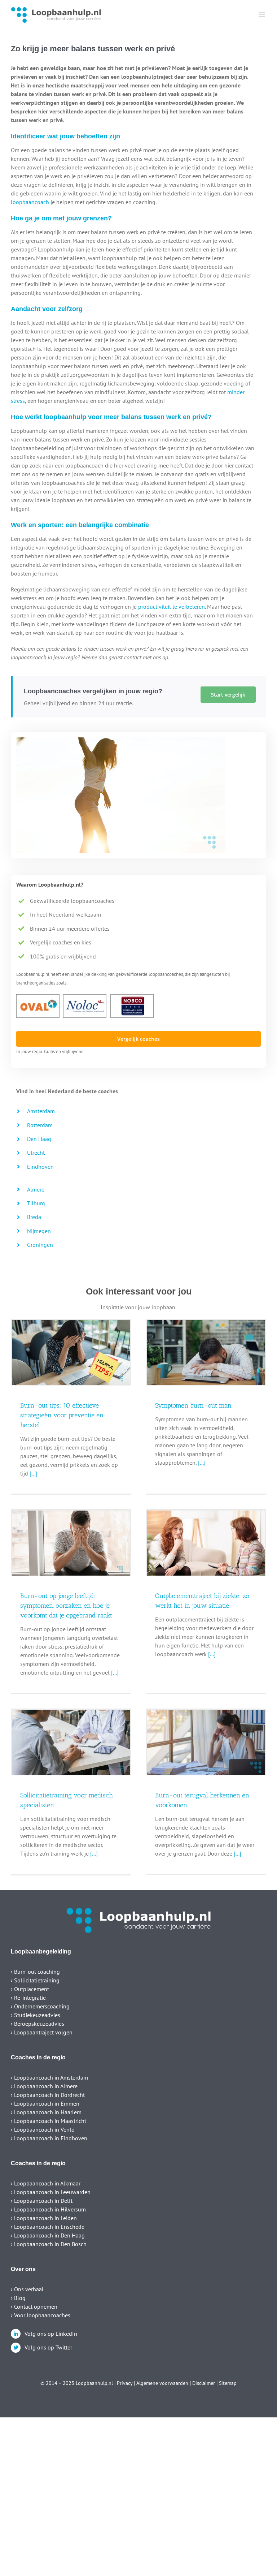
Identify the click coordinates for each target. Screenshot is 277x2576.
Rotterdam (40, 1125)
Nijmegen (39, 1231)
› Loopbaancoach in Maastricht (49, 2121)
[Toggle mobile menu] (262, 15)
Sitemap (228, 2383)
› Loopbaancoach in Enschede (48, 2227)
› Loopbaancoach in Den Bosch (49, 2244)
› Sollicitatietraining (35, 1980)
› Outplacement (30, 1989)
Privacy (125, 2383)
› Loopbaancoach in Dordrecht (48, 2095)
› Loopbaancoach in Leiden (44, 2218)
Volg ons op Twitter (48, 2347)
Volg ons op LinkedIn (51, 2334)
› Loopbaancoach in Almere (44, 2086)
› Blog (18, 2298)
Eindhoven (40, 1167)
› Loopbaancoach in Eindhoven (49, 2138)
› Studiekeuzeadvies (36, 2015)
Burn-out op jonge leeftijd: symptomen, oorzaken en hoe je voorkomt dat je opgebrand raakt (66, 1606)
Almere (36, 1189)
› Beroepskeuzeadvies (38, 2024)
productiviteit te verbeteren (172, 607)
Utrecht (36, 1153)
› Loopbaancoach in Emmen (45, 2103)
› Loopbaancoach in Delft (42, 2201)
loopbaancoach (30, 202)
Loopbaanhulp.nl (94, 2383)
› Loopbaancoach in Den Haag (48, 2235)
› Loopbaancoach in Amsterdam (49, 2077)
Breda (34, 1217)
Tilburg (36, 1203)
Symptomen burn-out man (193, 1405)
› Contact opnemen (34, 2306)
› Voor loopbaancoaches (41, 2315)
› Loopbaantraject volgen (42, 2032)
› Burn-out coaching (35, 1972)
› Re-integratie (28, 1998)
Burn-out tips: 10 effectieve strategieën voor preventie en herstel (62, 1415)
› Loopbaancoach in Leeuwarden (51, 2192)
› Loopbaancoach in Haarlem (46, 2112)
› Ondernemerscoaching (40, 2006)
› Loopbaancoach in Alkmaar (46, 2183)
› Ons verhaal (27, 2289)
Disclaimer (204, 2383)
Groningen (40, 1245)
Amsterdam (41, 1111)
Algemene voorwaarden (162, 2383)
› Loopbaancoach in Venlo (43, 2129)
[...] (33, 1473)
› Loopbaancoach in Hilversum (48, 2209)
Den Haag (39, 1139)
